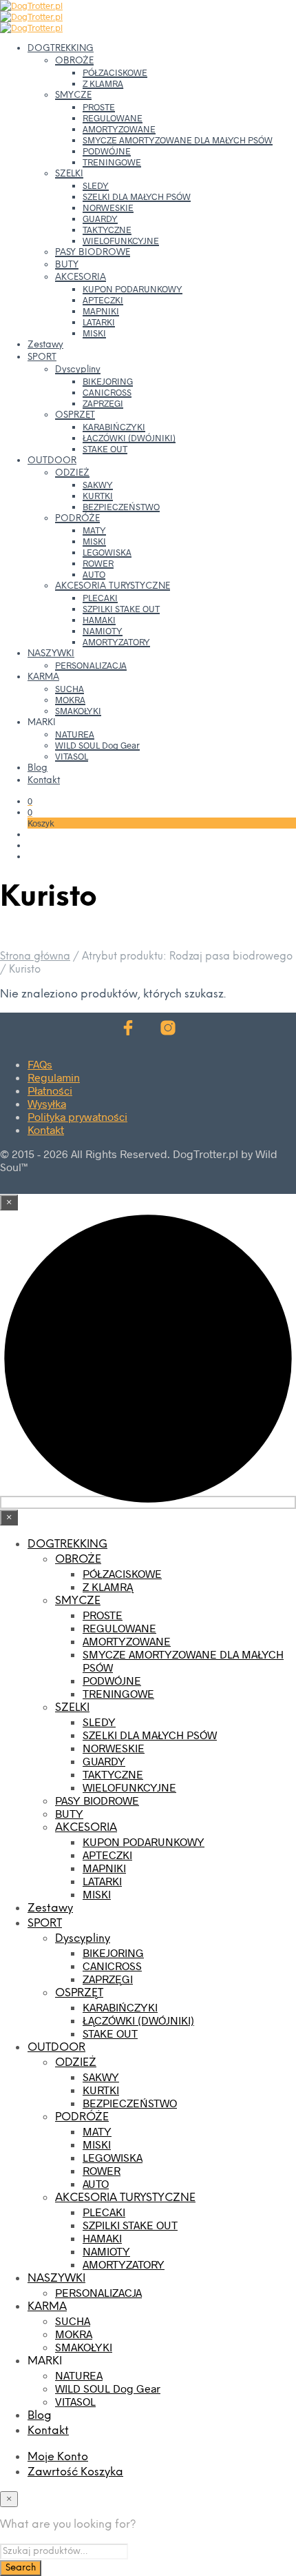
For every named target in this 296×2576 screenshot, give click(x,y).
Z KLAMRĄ (103, 83)
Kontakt (44, 781)
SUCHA (70, 689)
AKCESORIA (81, 277)
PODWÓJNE (107, 151)
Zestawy (45, 345)
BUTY (67, 265)
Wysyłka (47, 1103)
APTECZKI (103, 300)
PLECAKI (100, 598)
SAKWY (98, 485)
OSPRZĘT (75, 415)
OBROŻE (74, 61)
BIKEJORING (108, 381)
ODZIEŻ (72, 473)
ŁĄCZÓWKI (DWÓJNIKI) (129, 438)
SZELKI (69, 174)
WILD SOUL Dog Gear (97, 745)
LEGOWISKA (107, 552)
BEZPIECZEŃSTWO (121, 507)
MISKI (94, 333)
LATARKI (99, 322)
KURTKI (98, 496)
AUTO (94, 574)
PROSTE (99, 107)
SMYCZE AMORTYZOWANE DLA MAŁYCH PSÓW (178, 140)
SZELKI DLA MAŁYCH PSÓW (137, 196)
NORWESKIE (108, 207)
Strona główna (35, 957)
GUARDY (100, 219)
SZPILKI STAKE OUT (121, 609)
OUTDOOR (52, 461)
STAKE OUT (105, 449)
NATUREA (75, 734)
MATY (94, 530)
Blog (38, 768)
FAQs (40, 1064)
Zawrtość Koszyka (75, 2472)
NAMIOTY (103, 631)
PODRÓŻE (77, 519)
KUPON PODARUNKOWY (133, 289)
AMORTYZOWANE (119, 129)
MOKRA (70, 700)
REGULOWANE (113, 118)
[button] (30, 801)
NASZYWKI (51, 654)
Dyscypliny (78, 370)
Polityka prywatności (77, 1116)
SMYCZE (73, 95)
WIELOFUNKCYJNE (121, 241)
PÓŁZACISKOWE (115, 72)
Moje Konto (58, 2457)
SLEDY (96, 185)
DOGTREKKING (61, 49)
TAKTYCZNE (107, 230)
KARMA (43, 677)
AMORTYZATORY (116, 642)
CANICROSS (107, 392)
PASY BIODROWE (93, 253)
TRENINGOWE (112, 162)
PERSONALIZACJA (91, 665)
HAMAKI (99, 620)
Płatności (50, 1090)
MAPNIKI (101, 311)
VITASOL (72, 756)
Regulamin (54, 1077)
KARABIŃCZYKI (114, 427)
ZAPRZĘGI (103, 403)
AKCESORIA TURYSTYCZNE (113, 586)
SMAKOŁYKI (78, 711)
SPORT (42, 357)
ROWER (98, 563)
